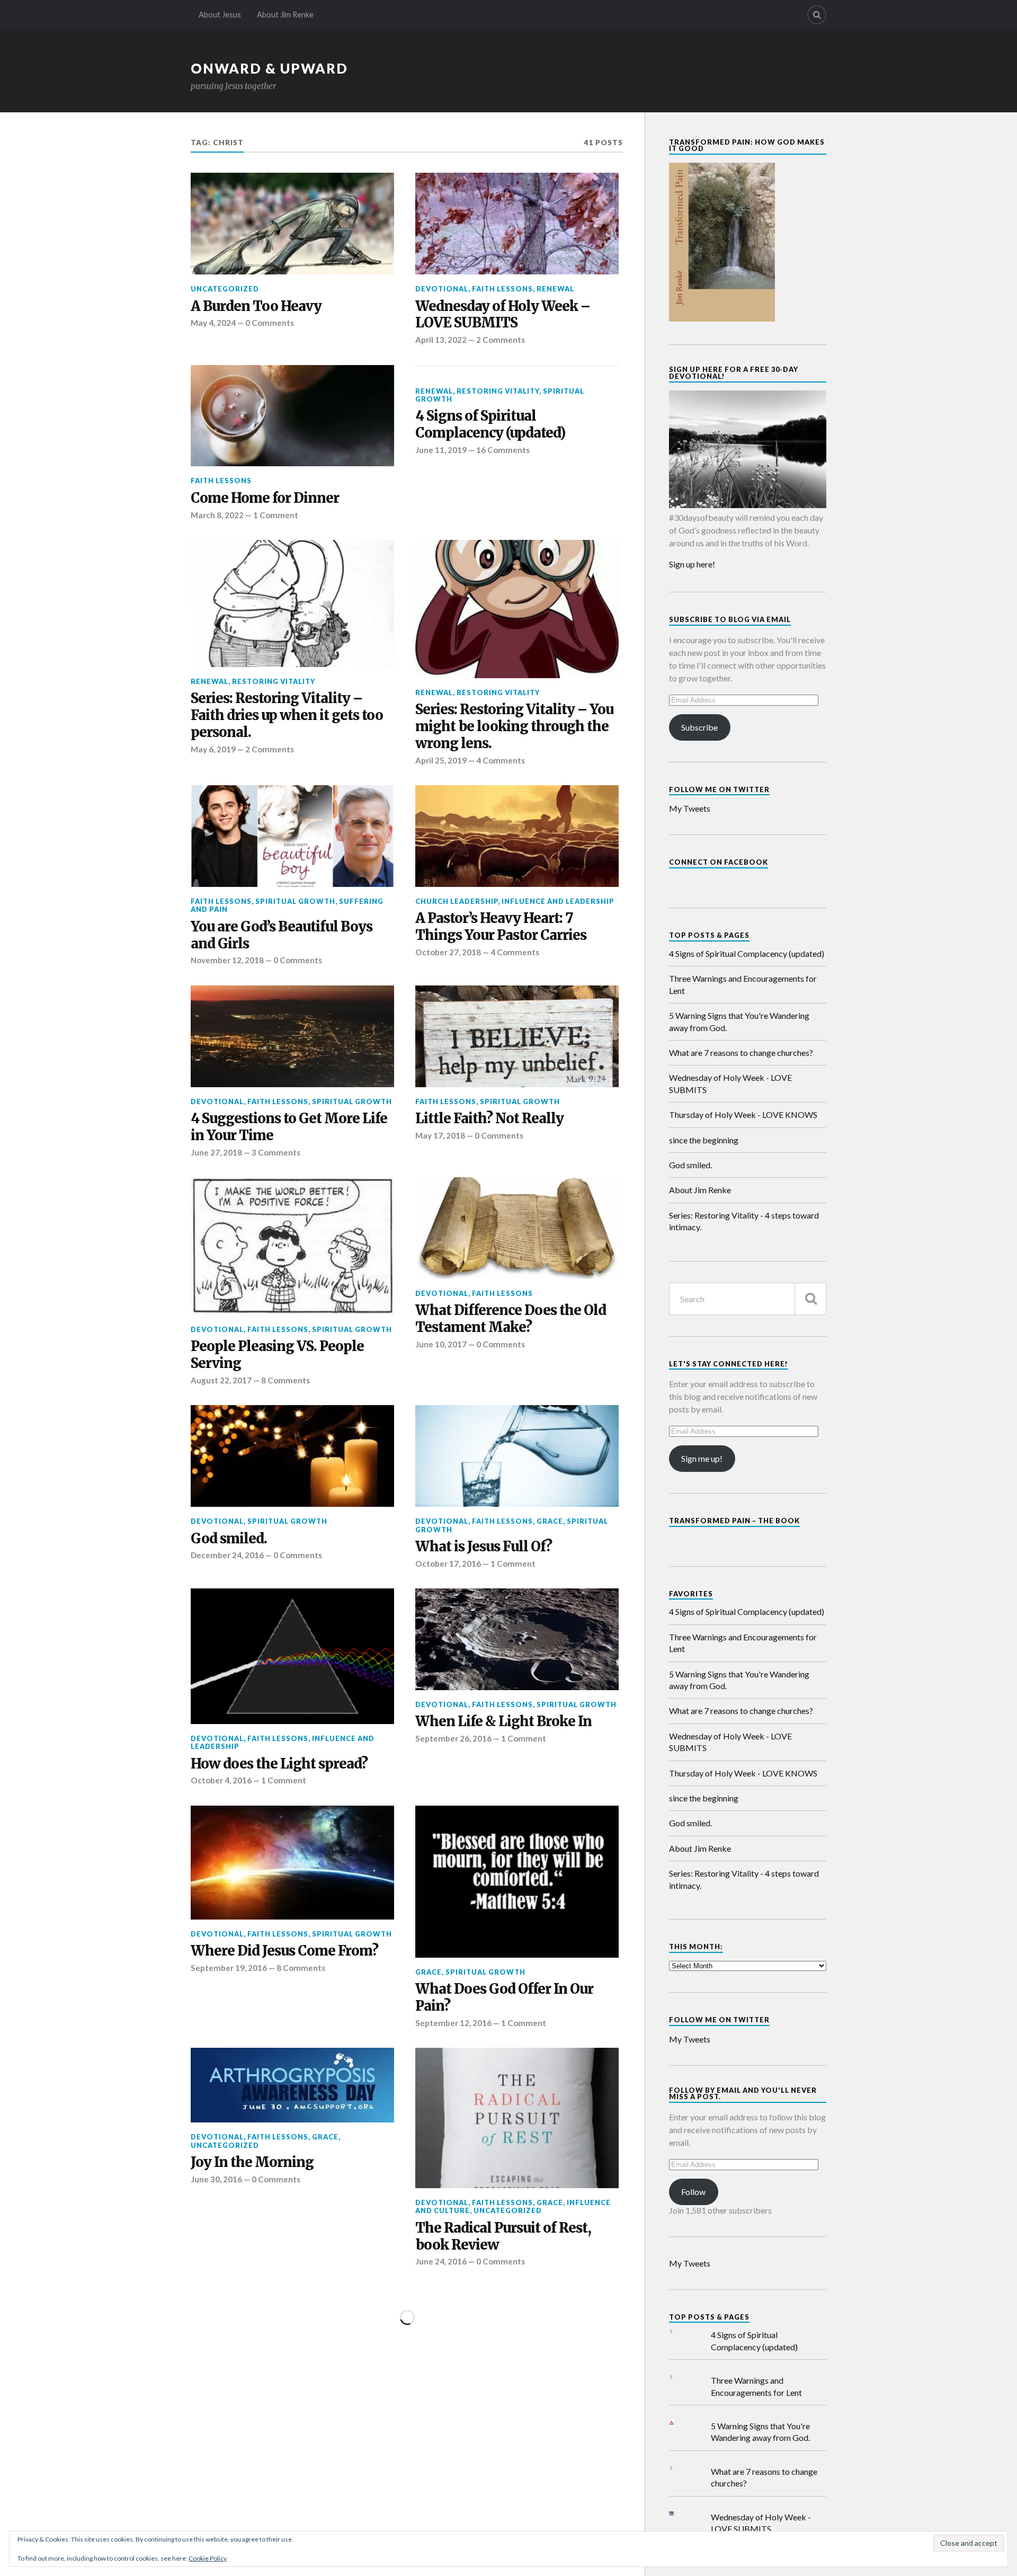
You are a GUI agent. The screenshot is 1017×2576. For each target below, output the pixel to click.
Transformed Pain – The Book (734, 1521)
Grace (550, 1521)
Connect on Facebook (719, 862)
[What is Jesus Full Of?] (517, 1456)
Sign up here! (692, 564)
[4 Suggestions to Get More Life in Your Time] (292, 1036)
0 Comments (270, 323)
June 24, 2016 (441, 2261)
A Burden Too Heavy (256, 307)
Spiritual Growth (295, 901)
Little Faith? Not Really (489, 1119)
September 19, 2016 (229, 1968)
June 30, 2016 (216, 2179)
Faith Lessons (502, 289)
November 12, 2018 (227, 960)
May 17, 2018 (440, 1135)
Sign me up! (702, 1458)
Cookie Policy (208, 2558)
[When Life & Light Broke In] (517, 1639)
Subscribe (699, 727)
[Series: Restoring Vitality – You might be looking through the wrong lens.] (517, 609)
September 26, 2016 (453, 1738)
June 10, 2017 (441, 1344)
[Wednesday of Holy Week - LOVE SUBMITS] (680, 2514)
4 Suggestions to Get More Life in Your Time (289, 1127)
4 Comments (501, 760)
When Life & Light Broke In (503, 1722)
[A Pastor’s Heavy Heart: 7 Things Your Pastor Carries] (517, 836)
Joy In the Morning (252, 2162)
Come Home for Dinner (265, 498)
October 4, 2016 (221, 1780)
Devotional (442, 289)
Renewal (555, 289)
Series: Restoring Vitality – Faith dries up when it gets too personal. (287, 716)
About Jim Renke (285, 15)
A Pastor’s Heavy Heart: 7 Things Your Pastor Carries (501, 927)
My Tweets (690, 808)
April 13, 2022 (441, 340)
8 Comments (286, 1380)
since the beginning (704, 1140)
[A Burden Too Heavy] (292, 224)
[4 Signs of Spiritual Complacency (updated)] (680, 2331)
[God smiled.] (292, 1456)
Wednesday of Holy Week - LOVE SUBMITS (730, 1083)
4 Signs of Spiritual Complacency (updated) (490, 425)
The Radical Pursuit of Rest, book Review (503, 2237)
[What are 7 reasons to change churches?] (680, 2468)
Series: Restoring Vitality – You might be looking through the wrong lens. (514, 727)
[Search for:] (748, 1299)
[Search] (817, 15)
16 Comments (503, 450)
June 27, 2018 (216, 1152)
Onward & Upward (269, 68)
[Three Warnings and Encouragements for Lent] (680, 2377)
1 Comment (276, 515)
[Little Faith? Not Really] (517, 1036)
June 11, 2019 (441, 450)
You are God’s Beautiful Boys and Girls (282, 935)
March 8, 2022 (217, 515)
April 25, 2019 (441, 760)
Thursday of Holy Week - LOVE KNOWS (743, 1114)
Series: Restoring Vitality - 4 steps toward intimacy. (744, 1221)
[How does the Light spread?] (292, 1656)
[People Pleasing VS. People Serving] (292, 1246)
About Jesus (220, 15)
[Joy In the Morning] (292, 2085)
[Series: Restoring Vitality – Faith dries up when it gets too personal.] (292, 603)
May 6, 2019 (213, 749)
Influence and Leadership (558, 901)
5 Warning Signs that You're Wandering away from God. (739, 1021)
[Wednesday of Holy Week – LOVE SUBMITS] (517, 224)
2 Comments (501, 340)
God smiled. (229, 1539)
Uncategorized (225, 289)
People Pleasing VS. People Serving (277, 1355)
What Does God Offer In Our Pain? (504, 1998)
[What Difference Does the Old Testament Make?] (517, 1228)
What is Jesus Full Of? (484, 1547)
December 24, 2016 (227, 1555)
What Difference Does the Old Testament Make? (511, 1319)
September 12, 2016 (453, 2023)
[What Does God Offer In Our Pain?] (517, 1882)
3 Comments (276, 1152)
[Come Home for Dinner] (292, 416)
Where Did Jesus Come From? (284, 1951)
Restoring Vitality (498, 391)
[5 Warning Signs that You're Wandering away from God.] (680, 2423)
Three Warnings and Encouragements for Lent (743, 984)
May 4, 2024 (213, 323)
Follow (693, 2192)
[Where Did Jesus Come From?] (292, 1863)
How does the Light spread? (279, 1764)
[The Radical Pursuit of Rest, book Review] (517, 2118)
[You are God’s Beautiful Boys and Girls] (292, 836)
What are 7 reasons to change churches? (741, 1052)
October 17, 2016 (448, 1564)
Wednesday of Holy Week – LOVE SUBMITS (503, 315)
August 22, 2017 (221, 1380)
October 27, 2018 (448, 952)
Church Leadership (457, 901)
